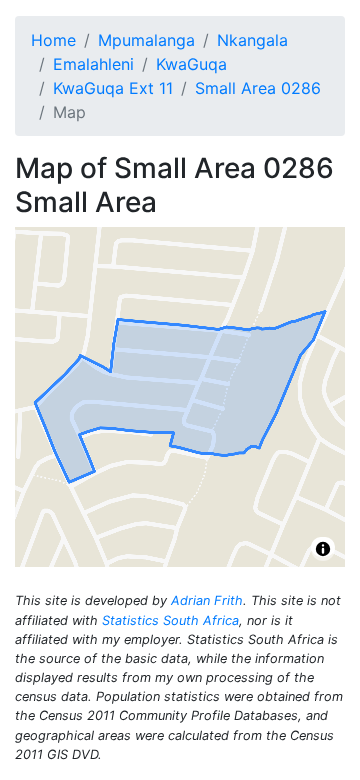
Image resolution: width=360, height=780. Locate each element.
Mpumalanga (146, 40)
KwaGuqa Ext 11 (113, 88)
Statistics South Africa (170, 620)
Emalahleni (93, 64)
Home (53, 40)
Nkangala (252, 40)
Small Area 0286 (258, 88)
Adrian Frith (207, 600)
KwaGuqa (191, 64)
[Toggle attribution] (323, 549)
